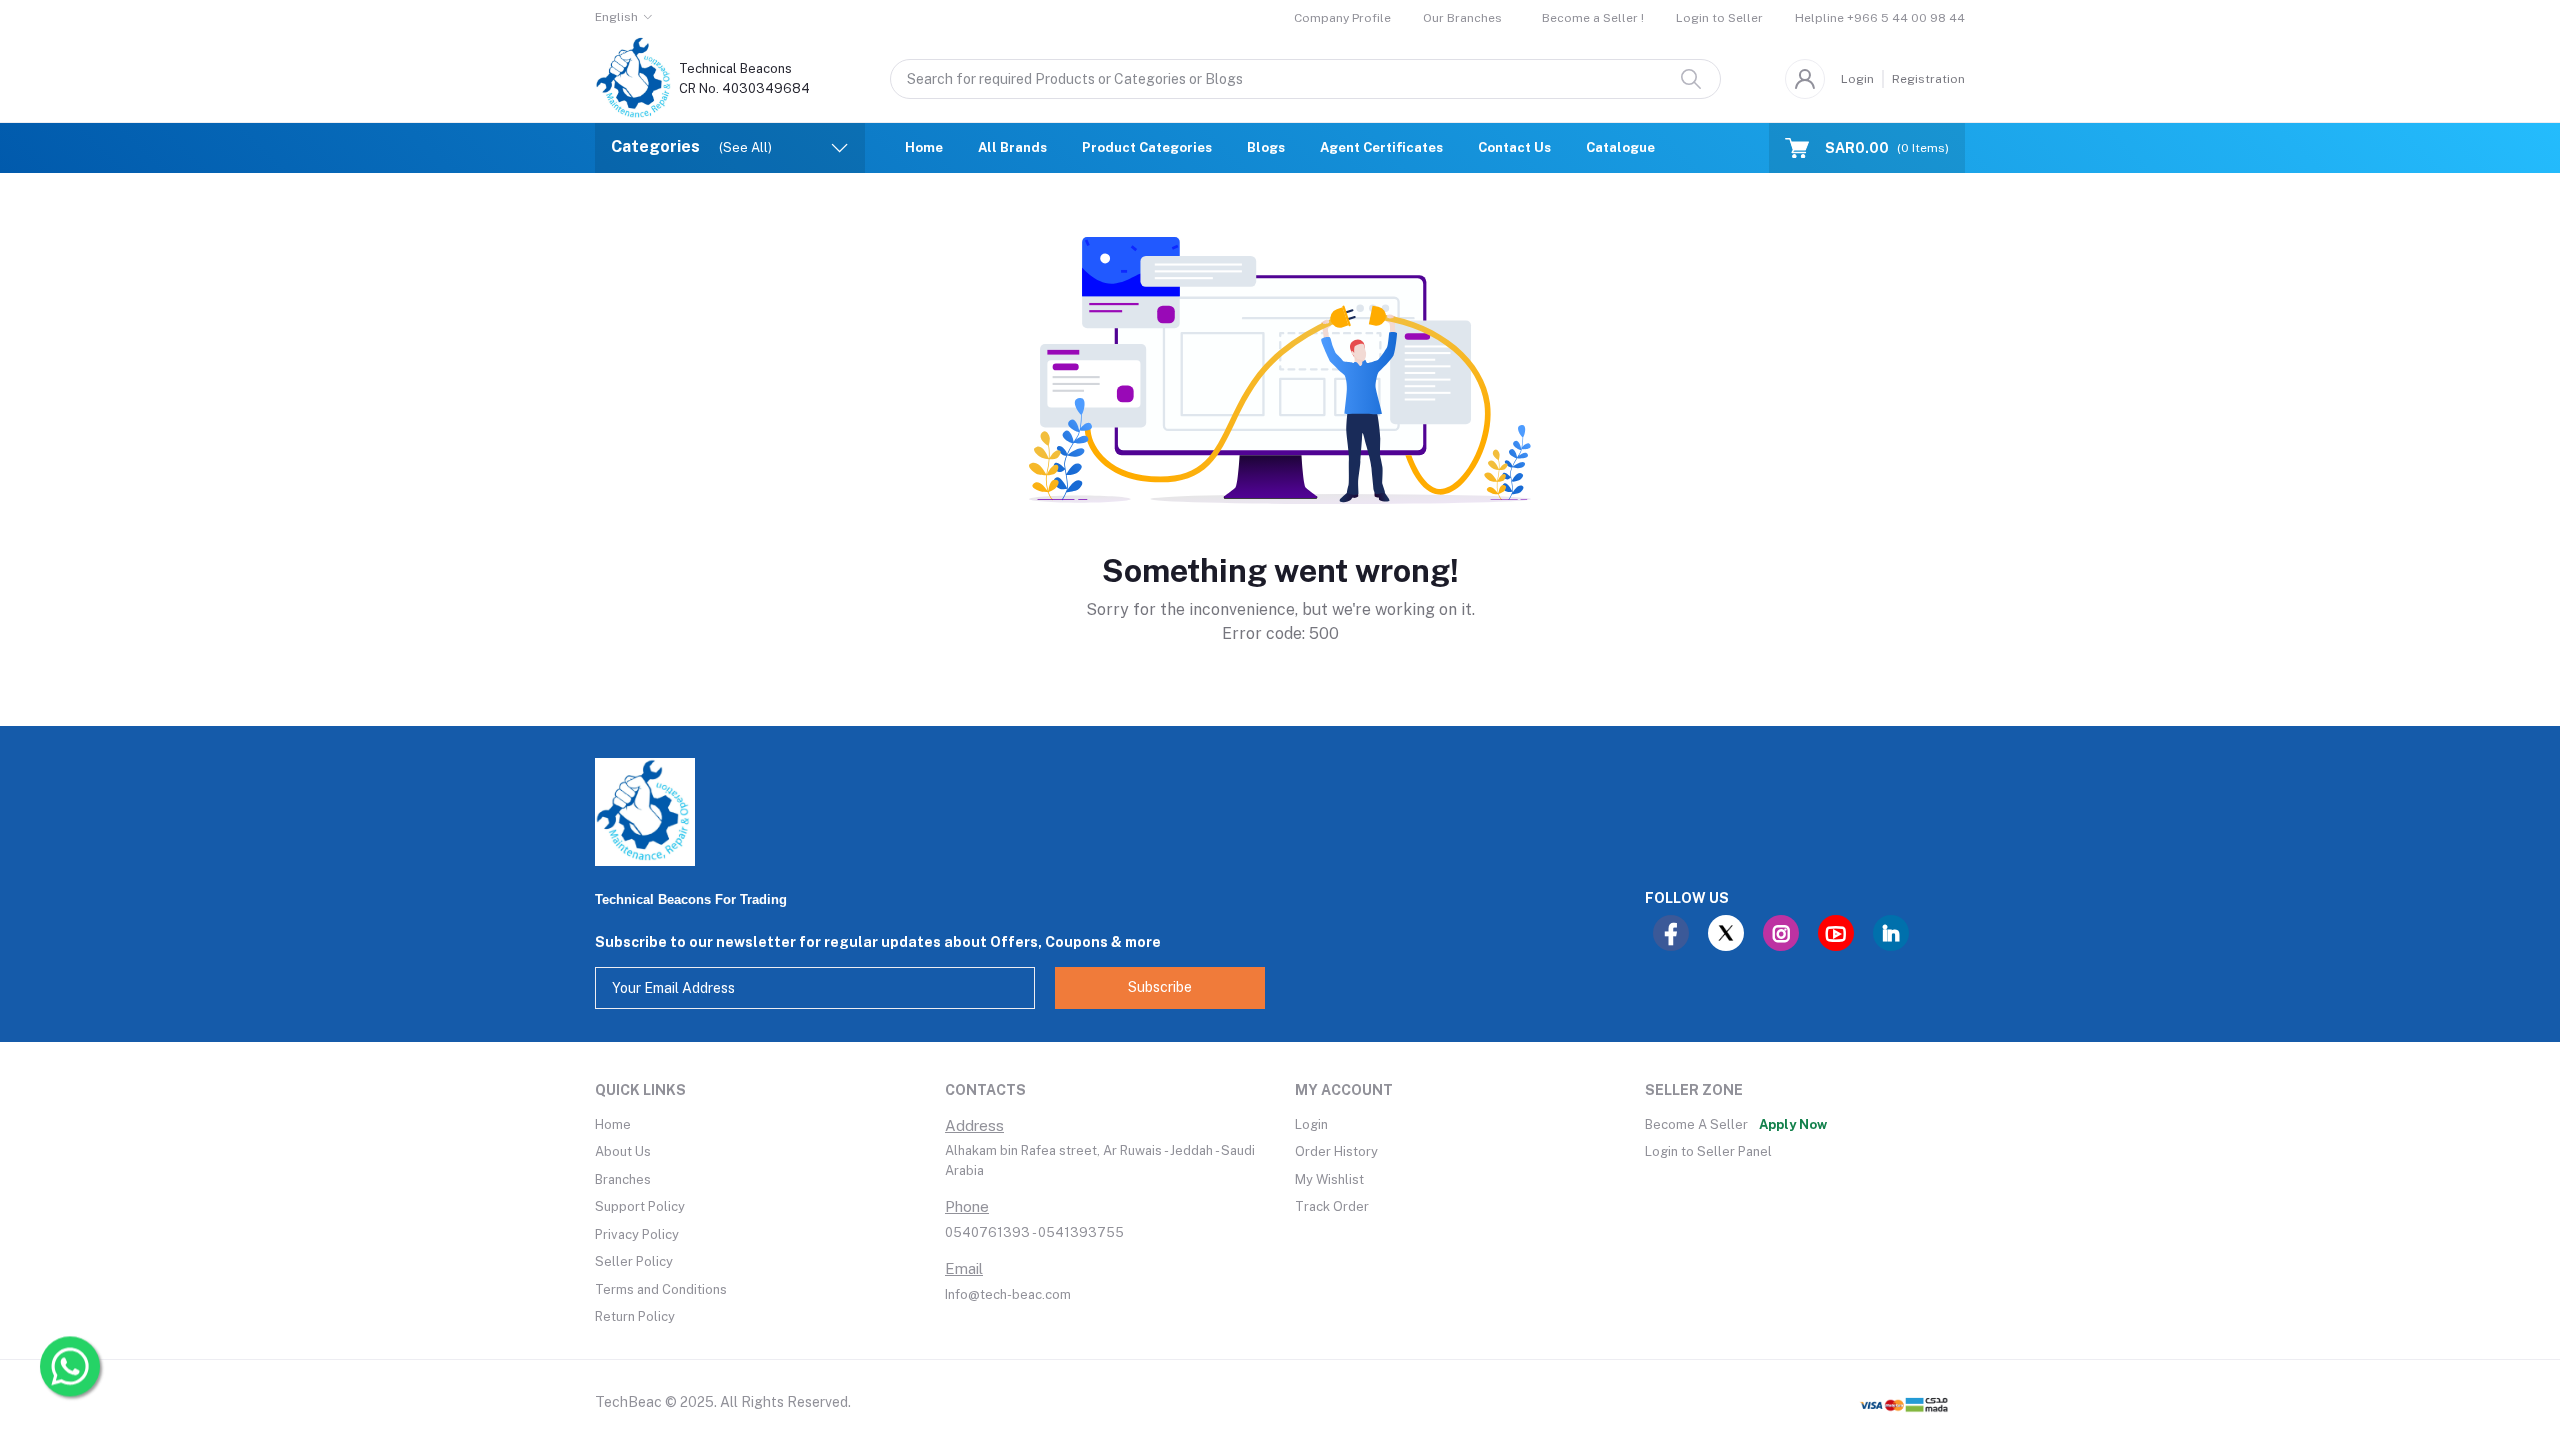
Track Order (1332, 1206)
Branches (623, 1179)
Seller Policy (634, 1261)
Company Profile (1342, 18)
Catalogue (1620, 147)
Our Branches (1462, 18)
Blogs (1266, 147)
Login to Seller (1719, 18)
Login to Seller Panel (1708, 1151)
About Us (623, 1151)
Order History (1336, 1151)
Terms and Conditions (661, 1289)
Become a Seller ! (1593, 18)
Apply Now (1793, 1124)
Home (924, 147)
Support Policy (640, 1206)
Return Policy (635, 1316)
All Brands (1012, 147)
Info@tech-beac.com (1008, 1294)
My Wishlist (1329, 1179)
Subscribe (1160, 987)
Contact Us (1514, 147)
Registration (1928, 79)
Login (1857, 79)
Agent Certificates (1381, 147)
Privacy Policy (637, 1234)
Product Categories (1147, 147)
